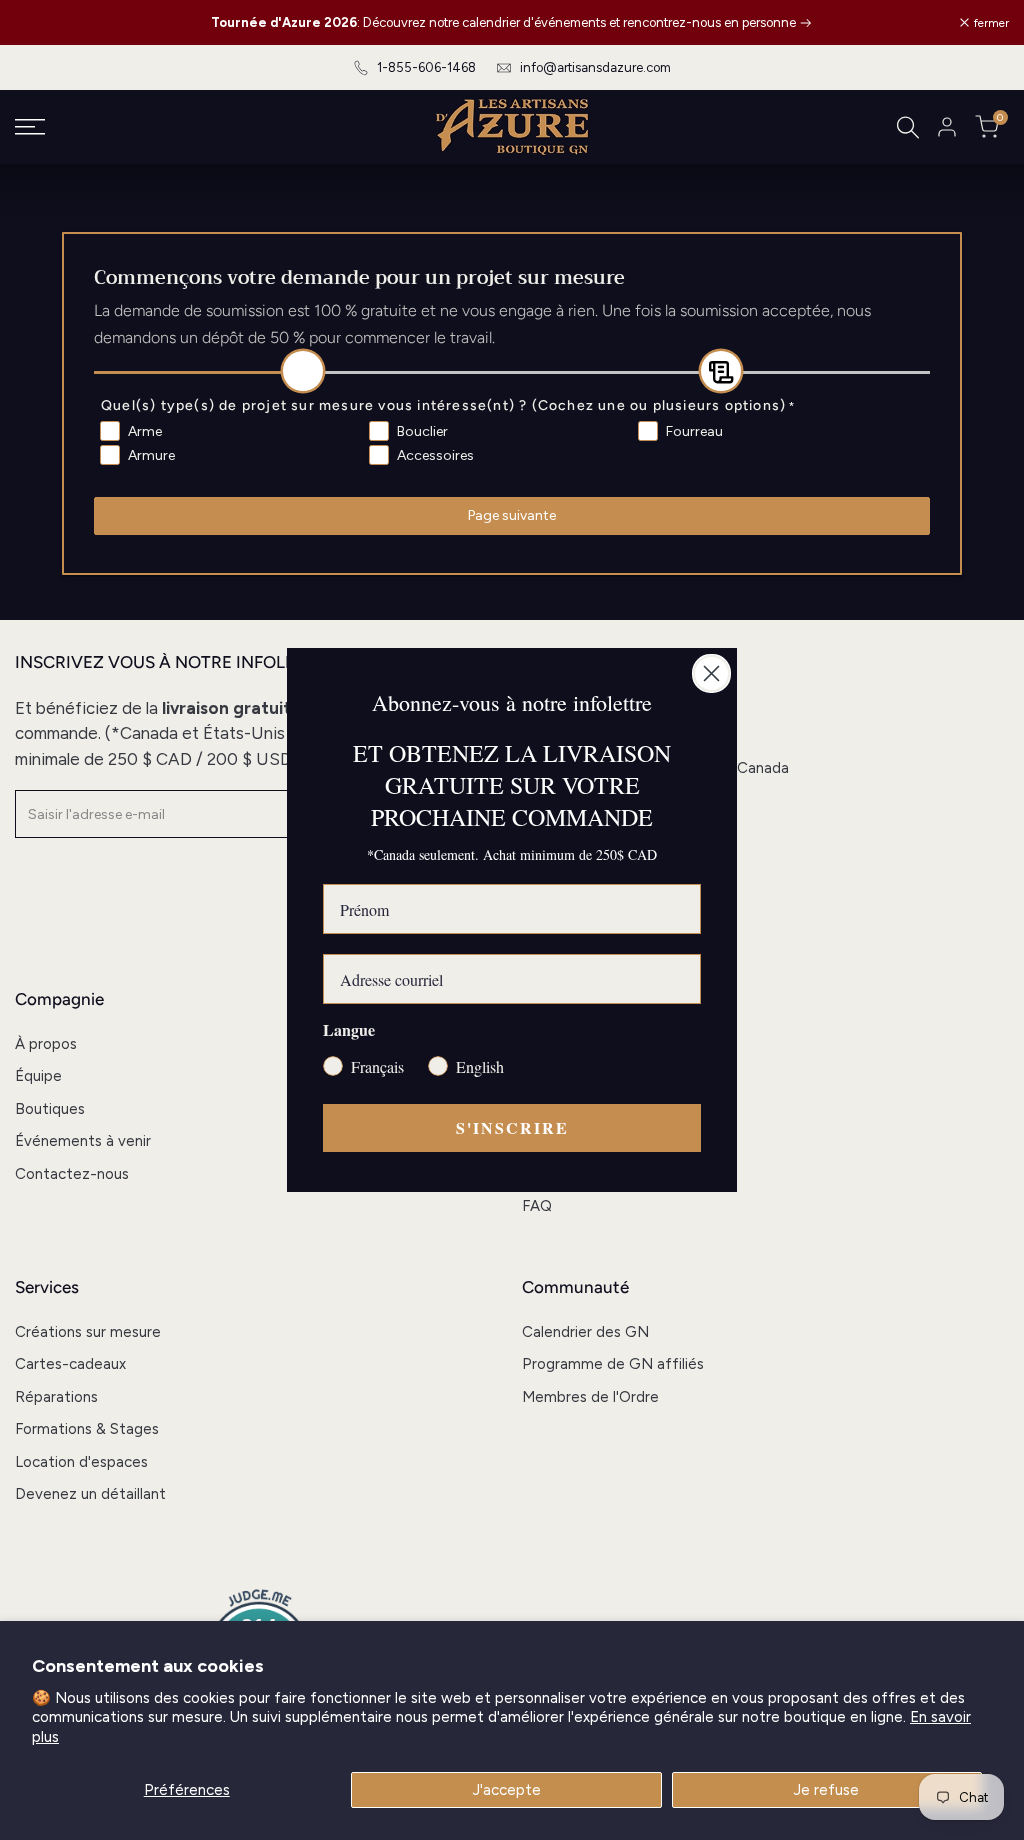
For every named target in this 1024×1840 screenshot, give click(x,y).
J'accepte (507, 1790)
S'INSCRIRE (512, 1127)
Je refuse (826, 1790)
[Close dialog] (711, 673)
